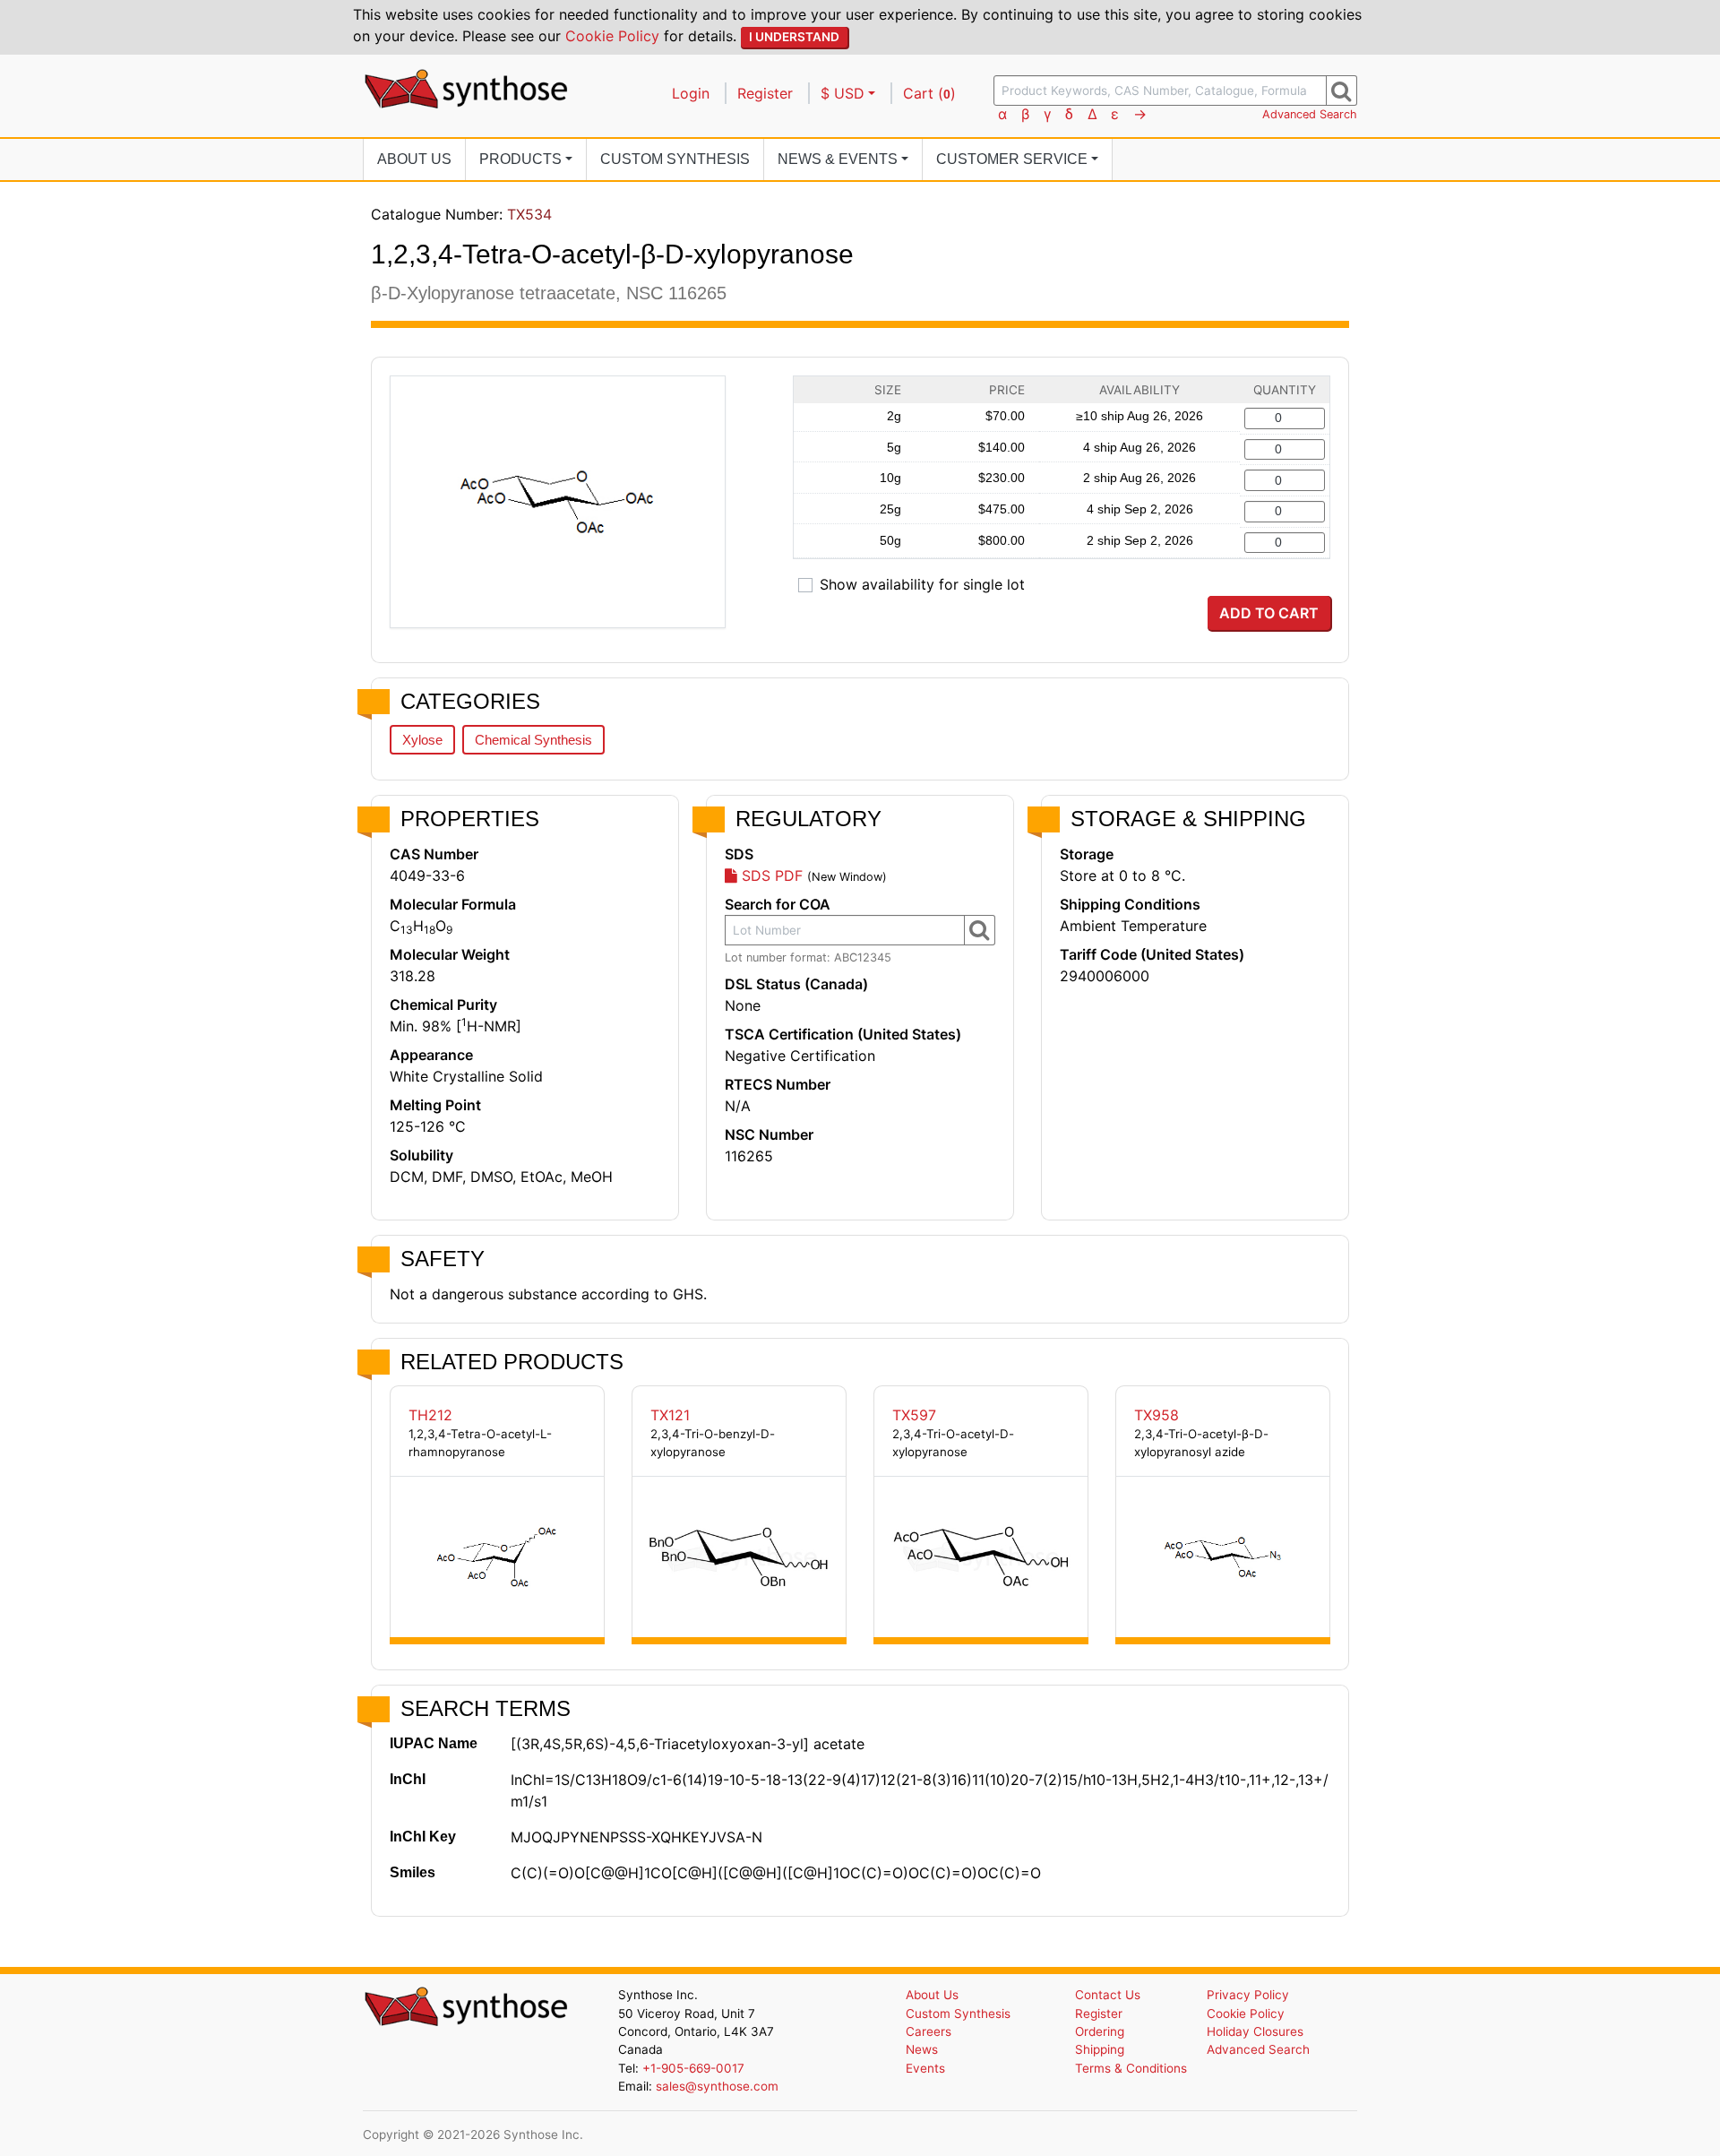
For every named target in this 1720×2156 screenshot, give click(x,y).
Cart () (929, 93)
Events (925, 2068)
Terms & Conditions (1131, 2068)
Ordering (1100, 2031)
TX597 (914, 1415)
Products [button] (520, 159)
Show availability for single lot (922, 584)
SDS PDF (770, 875)
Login (691, 93)
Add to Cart (1269, 613)
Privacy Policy (1248, 1995)
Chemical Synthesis (533, 740)
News (922, 2049)
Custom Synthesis (675, 159)
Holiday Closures (1255, 2031)
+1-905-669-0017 (693, 2068)
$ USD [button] (843, 93)
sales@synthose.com (717, 2086)
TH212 (430, 1415)
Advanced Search (1310, 114)
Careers (929, 2031)
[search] (1342, 91)
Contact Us (1108, 1995)
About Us (414, 159)
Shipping (1100, 2049)
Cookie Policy (612, 36)
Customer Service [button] (1012, 159)
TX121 (670, 1415)
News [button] (838, 159)
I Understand (794, 37)
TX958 (1157, 1415)
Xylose (422, 740)
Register (765, 93)
